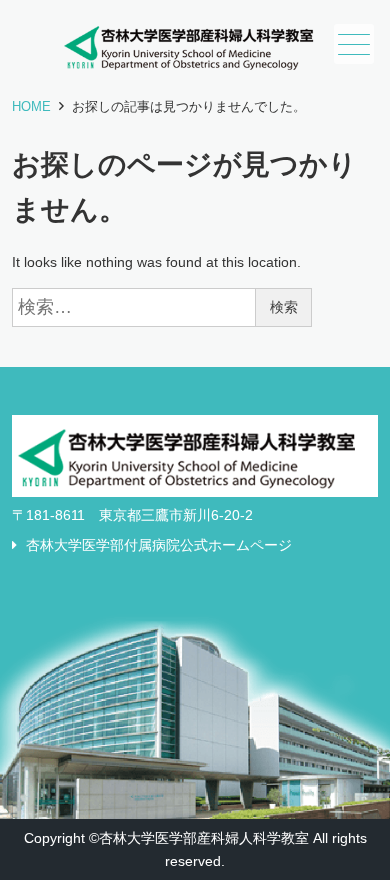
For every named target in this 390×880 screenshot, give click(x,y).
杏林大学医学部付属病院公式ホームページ (159, 545)
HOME (31, 106)
